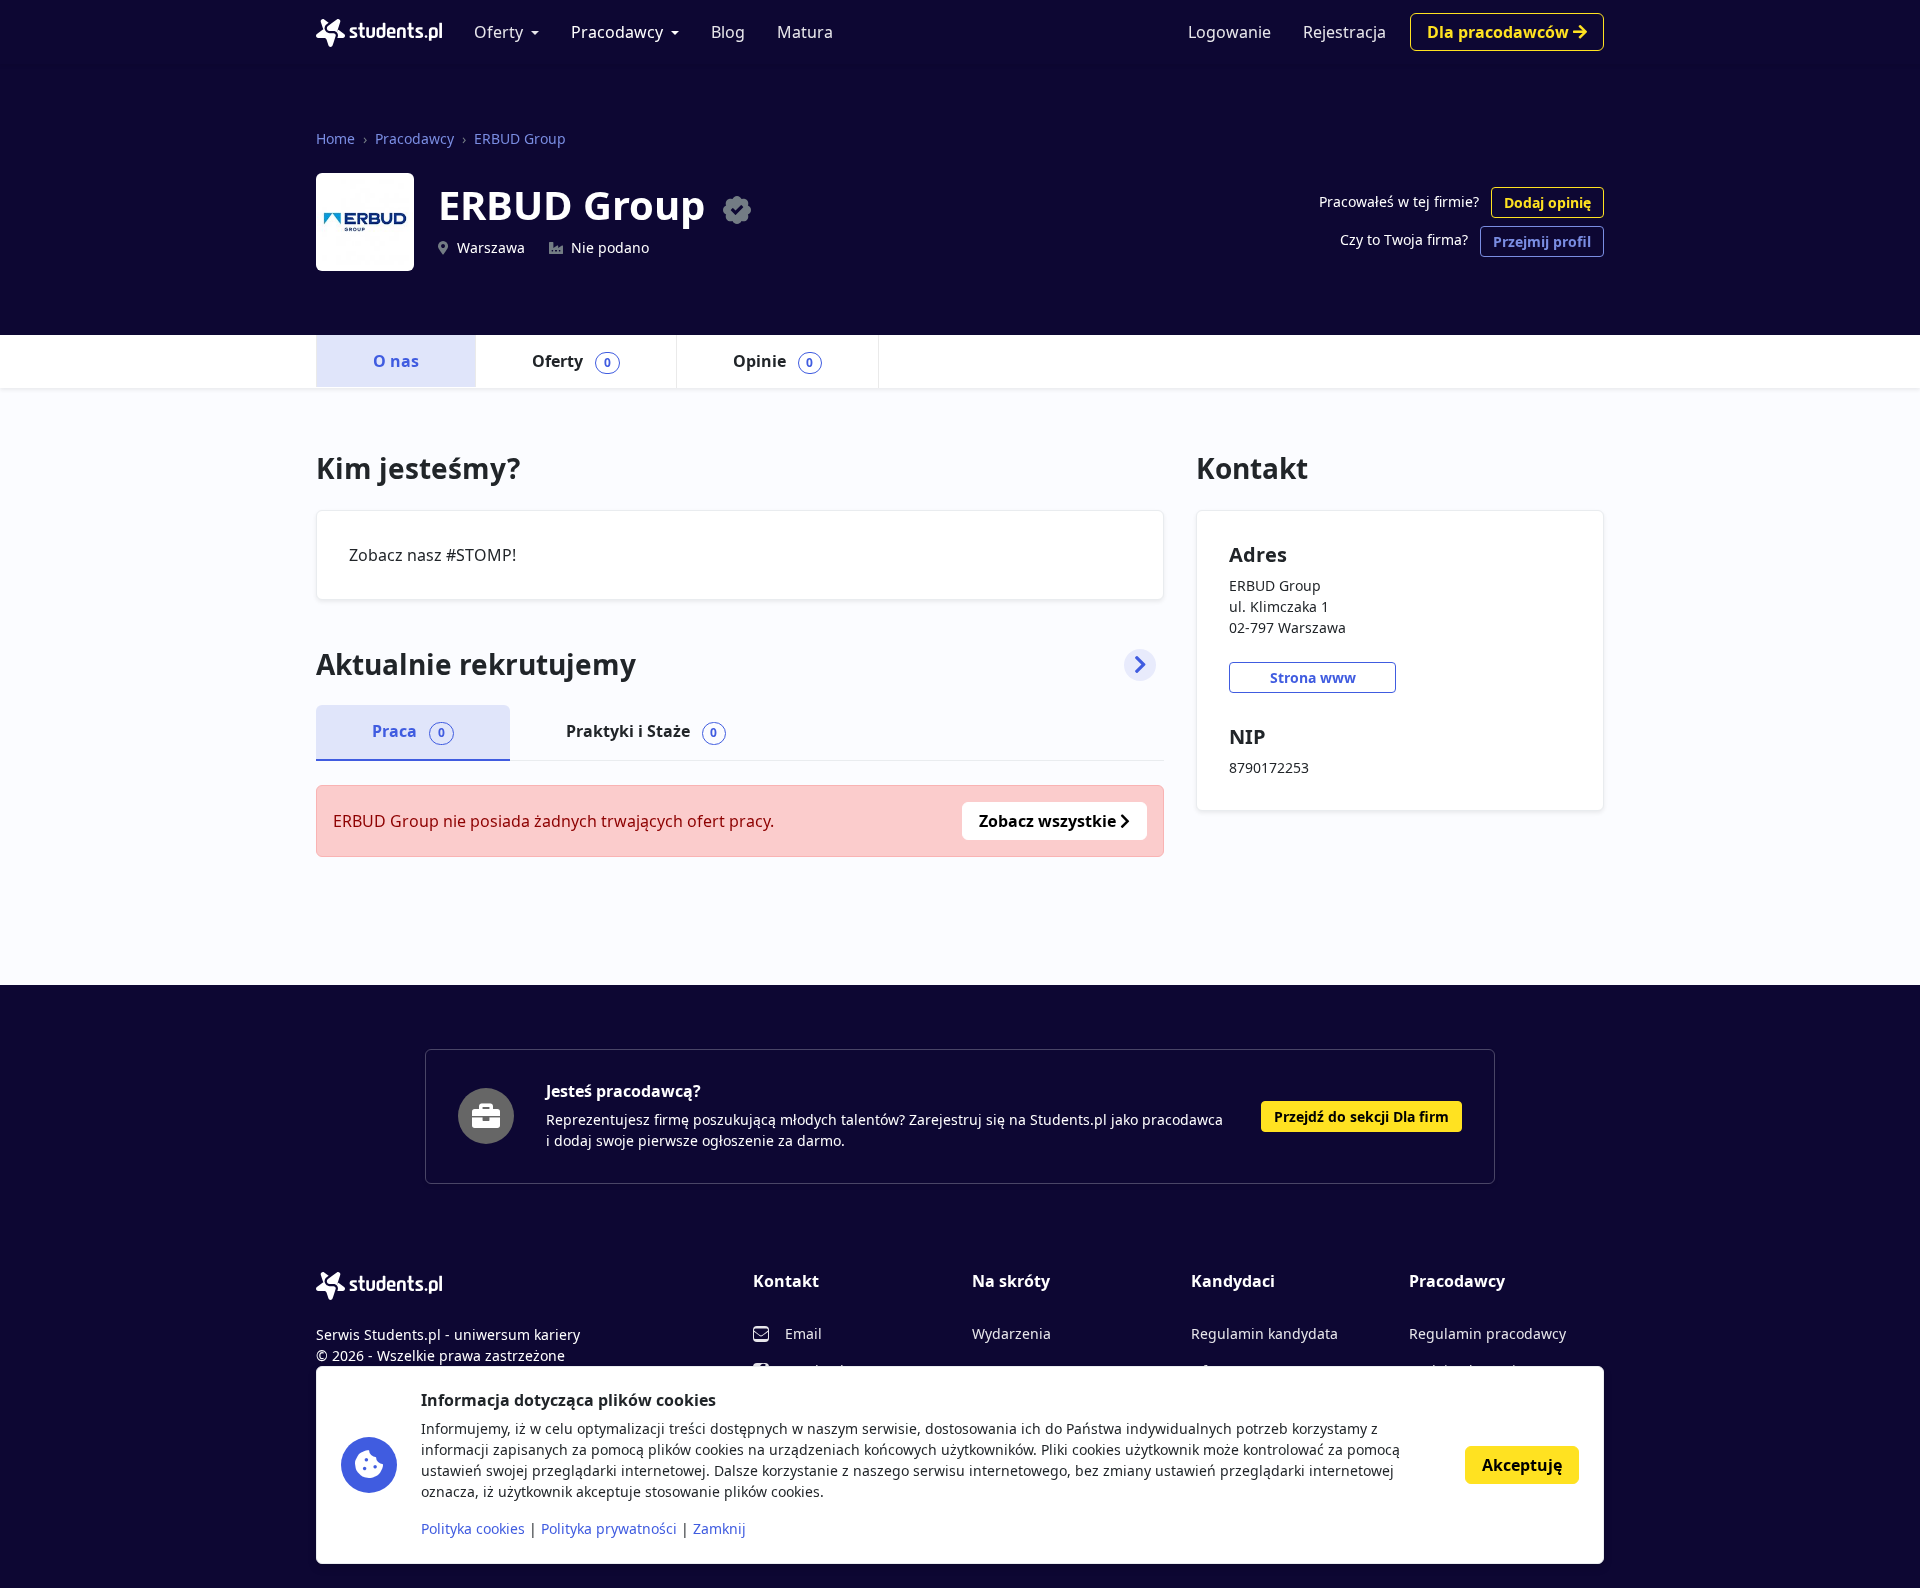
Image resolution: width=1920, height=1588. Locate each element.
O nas (396, 361)
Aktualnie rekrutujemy (476, 665)
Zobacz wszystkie (1049, 821)
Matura (805, 32)
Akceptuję (1522, 1465)
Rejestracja (1344, 32)
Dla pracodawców (1500, 32)
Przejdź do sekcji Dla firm (1361, 1116)
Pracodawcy (617, 32)
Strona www (1313, 677)
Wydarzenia (1011, 1333)
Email (803, 1333)
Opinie (773, 361)
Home (335, 138)
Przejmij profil (1542, 241)
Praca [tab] (408, 731)
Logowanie (1229, 32)
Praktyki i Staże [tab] (642, 731)
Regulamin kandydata (1264, 1333)
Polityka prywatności (609, 1528)
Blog (728, 32)
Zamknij (719, 1528)
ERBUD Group (520, 138)
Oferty (498, 32)
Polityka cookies (473, 1528)
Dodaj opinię (1547, 202)
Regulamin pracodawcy (1487, 1333)
